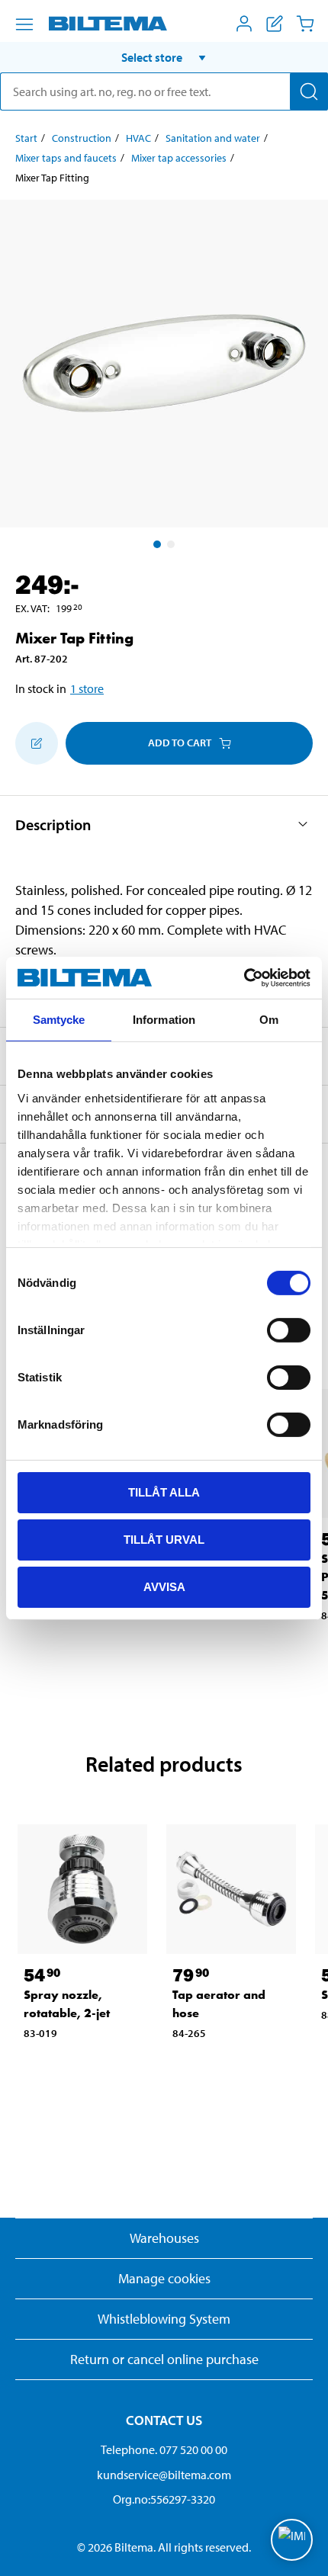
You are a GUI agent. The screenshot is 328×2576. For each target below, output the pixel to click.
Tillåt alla (164, 1492)
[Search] (309, 91)
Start (26, 138)
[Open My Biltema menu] (244, 24)
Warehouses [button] (164, 2238)
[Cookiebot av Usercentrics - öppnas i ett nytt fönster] (244, 977)
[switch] (289, 1330)
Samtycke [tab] (59, 1020)
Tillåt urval (164, 1540)
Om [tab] (269, 1020)
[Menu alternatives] (24, 24)
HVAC (138, 138)
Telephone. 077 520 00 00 (164, 2449)
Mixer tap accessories (179, 158)
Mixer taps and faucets (66, 158)
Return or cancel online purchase (164, 2359)
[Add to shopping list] (37, 743)
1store (87, 688)
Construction (82, 138)
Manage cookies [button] (164, 2278)
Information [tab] (164, 1020)
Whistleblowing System (164, 2319)
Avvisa (164, 1586)
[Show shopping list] (275, 24)
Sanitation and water (213, 138)
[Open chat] (292, 2540)
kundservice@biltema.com (164, 2475)
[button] (164, 57)
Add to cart (180, 743)
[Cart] (305, 24)
